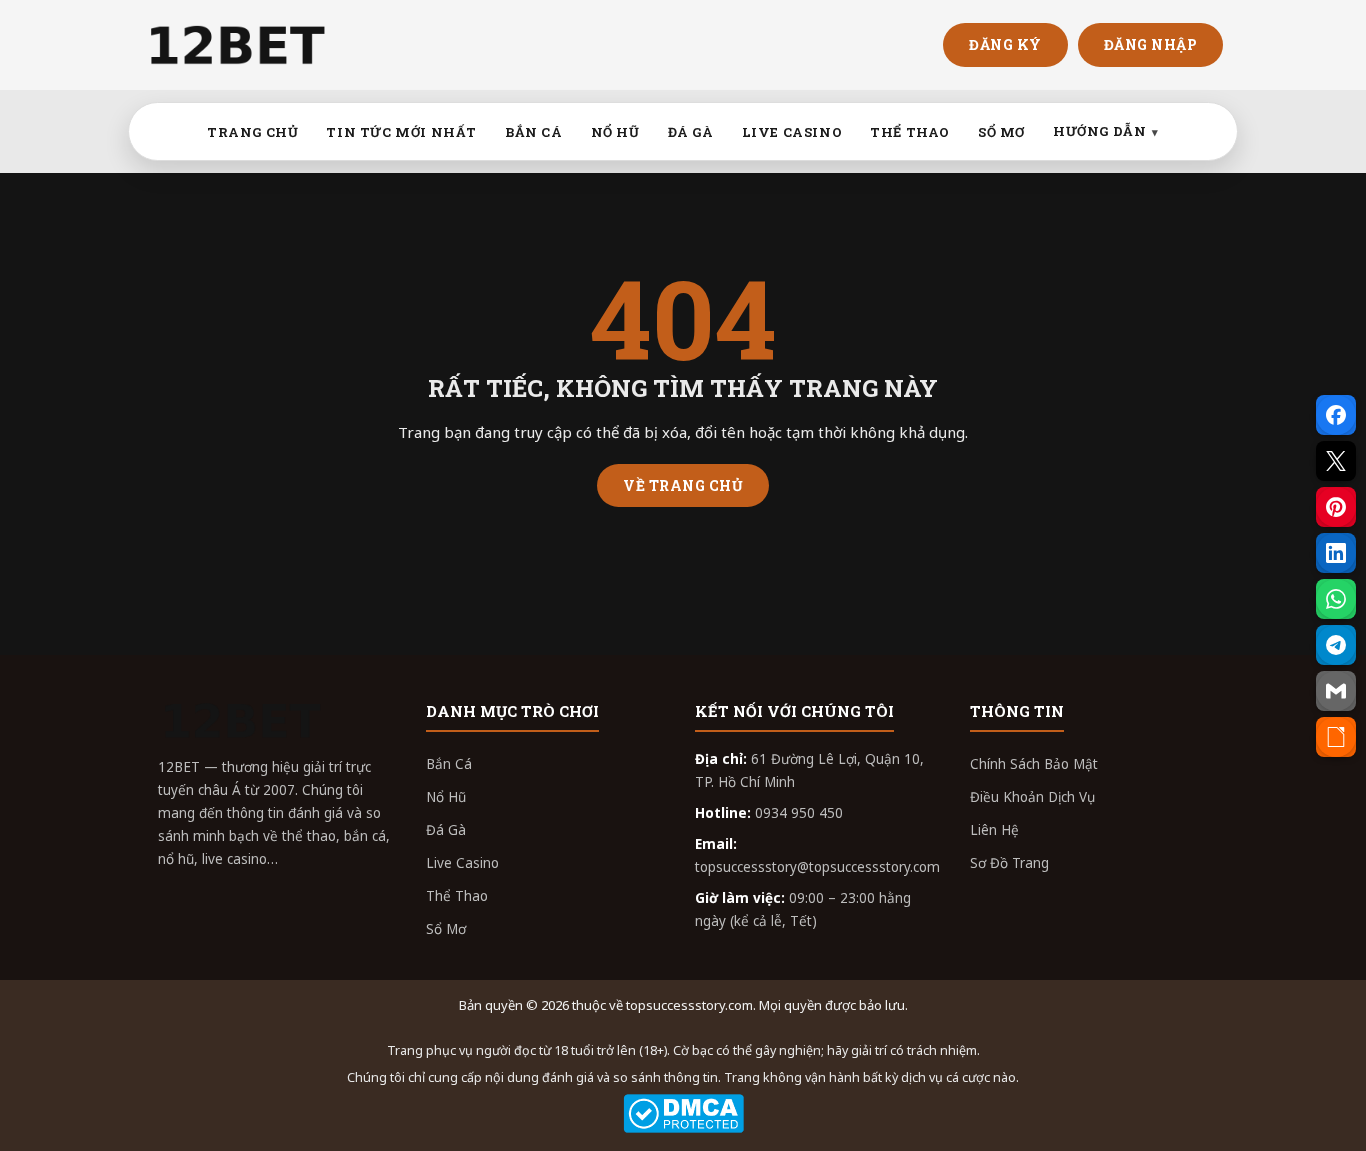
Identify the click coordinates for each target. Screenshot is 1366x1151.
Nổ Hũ (446, 797)
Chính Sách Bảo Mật (1034, 764)
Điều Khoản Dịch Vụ (1032, 797)
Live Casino (462, 863)
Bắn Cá (449, 764)
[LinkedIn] (1336, 553)
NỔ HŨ (615, 132)
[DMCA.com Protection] (683, 1113)
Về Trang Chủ (683, 485)
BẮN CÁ (534, 132)
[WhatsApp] (1336, 599)
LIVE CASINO (792, 132)
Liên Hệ (994, 830)
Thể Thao (457, 896)
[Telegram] (1336, 645)
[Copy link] (1336, 737)
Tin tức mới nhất (401, 132)
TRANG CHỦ (252, 132)
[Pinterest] (1336, 507)
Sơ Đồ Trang (1009, 863)
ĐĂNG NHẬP (1151, 44)
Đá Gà (446, 830)
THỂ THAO (910, 132)
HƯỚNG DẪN (1099, 131)
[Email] (1336, 691)
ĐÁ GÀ (691, 132)
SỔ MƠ (1001, 132)
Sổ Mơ (446, 929)
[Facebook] (1336, 415)
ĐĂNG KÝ (1005, 44)
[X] (1336, 461)
